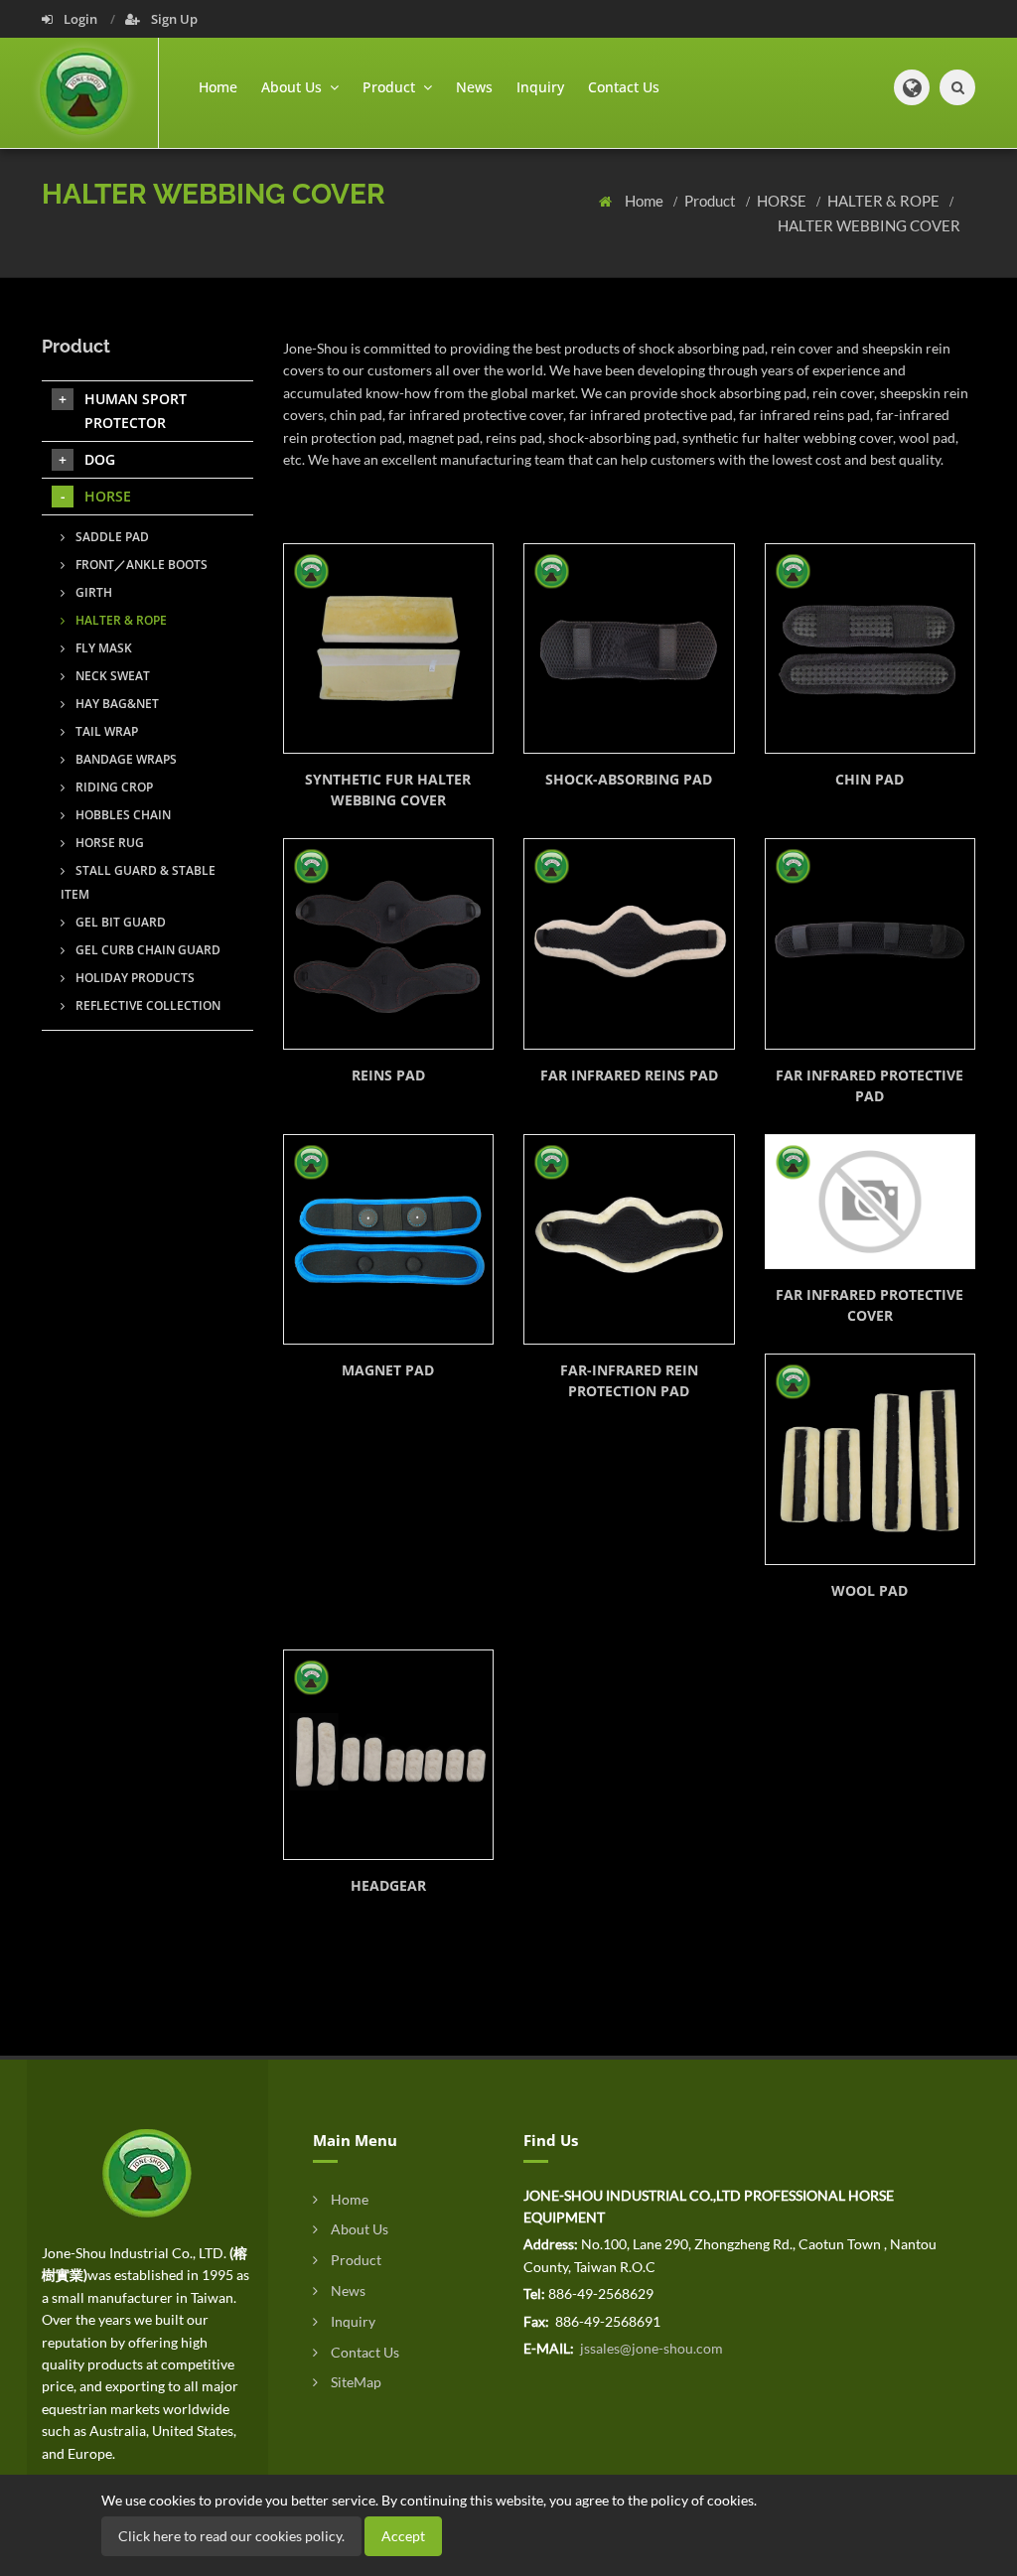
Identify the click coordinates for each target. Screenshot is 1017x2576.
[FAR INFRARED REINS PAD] (629, 944)
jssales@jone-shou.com (650, 2348)
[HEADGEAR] (389, 1755)
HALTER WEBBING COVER (869, 225)
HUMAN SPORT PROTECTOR (136, 411)
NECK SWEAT (111, 676)
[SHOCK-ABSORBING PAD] (629, 649)
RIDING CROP (113, 787)
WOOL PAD (870, 1590)
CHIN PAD (870, 779)
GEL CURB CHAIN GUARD (146, 950)
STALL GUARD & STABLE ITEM (138, 882)
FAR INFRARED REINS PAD (629, 1075)
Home (218, 87)
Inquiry (540, 87)
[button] (912, 87)
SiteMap (355, 2382)
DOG (100, 459)
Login (80, 19)
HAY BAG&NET (116, 704)
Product (712, 201)
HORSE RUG (108, 843)
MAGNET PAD (388, 1370)
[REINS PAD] (389, 944)
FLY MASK (102, 648)
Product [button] (391, 87)
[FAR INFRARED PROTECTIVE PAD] (871, 944)
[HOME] (147, 2171)
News (474, 87)
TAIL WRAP (105, 731)
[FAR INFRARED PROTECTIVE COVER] (871, 1202)
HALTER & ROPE (885, 201)
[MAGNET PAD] (389, 1240)
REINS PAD (388, 1075)
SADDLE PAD (111, 537)
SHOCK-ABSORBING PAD (629, 779)
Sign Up (173, 19)
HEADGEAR (388, 1885)
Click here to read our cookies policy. (231, 2536)
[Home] (99, 93)
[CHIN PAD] (871, 649)
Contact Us (624, 87)
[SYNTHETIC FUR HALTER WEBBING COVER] (389, 649)
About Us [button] (293, 87)
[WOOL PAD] (871, 1459)
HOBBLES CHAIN (122, 815)
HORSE (783, 201)
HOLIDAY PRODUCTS (134, 978)
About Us (358, 2229)
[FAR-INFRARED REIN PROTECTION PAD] (629, 1240)
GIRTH (92, 592)
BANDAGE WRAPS (125, 759)
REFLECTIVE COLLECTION (146, 1005)
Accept (403, 2536)
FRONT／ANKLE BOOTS (140, 565)
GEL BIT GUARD (119, 922)
